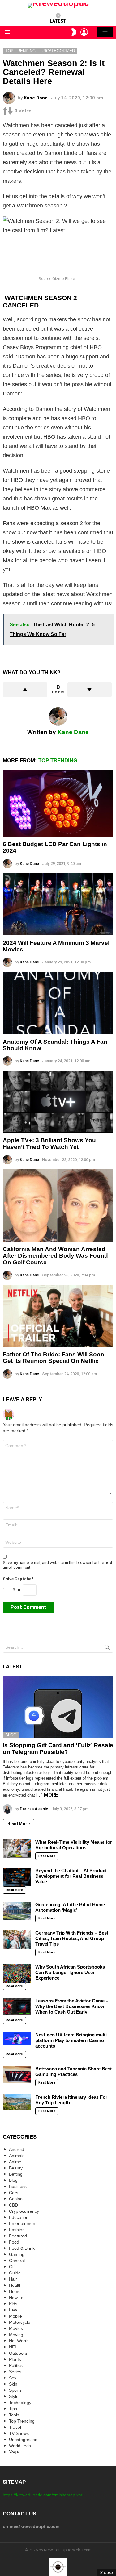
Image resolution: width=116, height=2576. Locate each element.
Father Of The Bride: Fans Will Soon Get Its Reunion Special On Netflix (54, 1358)
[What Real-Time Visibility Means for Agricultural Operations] (17, 1849)
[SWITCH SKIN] (74, 32)
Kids (13, 2304)
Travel (15, 2427)
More (51, 1795)
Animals (17, 2156)
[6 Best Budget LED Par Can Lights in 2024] (58, 803)
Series (15, 2372)
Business (18, 2186)
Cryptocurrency (24, 2211)
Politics (16, 2365)
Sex (13, 2378)
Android (17, 2149)
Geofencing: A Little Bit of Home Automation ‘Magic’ (70, 1907)
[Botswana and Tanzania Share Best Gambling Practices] (17, 2075)
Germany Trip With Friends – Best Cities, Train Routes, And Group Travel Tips (72, 1938)
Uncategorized (23, 2440)
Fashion (17, 2230)
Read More (19, 1824)
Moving (16, 2335)
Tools (14, 2415)
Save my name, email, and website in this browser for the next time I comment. (58, 1565)
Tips (13, 2409)
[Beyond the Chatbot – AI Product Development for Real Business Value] (17, 1877)
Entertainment (23, 2223)
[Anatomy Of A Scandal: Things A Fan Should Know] (58, 1003)
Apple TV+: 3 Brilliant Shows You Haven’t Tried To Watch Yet (49, 1143)
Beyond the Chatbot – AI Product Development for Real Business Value (71, 1876)
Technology (20, 2403)
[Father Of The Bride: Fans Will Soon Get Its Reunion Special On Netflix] (58, 1316)
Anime (15, 2162)
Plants (15, 2359)
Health (15, 2285)
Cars (14, 2193)
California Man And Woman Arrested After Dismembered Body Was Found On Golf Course (55, 1256)
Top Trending (58, 760)
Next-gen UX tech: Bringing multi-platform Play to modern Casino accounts (72, 2040)
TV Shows (19, 2433)
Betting (16, 2174)
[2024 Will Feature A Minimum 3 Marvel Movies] (58, 904)
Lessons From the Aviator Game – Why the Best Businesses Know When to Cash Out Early (72, 2006)
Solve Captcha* (18, 1579)
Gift (12, 2267)
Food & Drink (22, 2248)
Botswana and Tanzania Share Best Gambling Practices (73, 2071)
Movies (16, 2328)
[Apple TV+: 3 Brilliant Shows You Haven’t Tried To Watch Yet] (58, 1102)
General (17, 2261)
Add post (105, 32)
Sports (15, 2390)
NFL (13, 2347)
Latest (58, 21)
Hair (13, 2279)
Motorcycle (20, 2322)
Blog (11, 1735)
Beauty (16, 2168)
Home (15, 2291)
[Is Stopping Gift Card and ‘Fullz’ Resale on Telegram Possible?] (58, 1708)
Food (14, 2242)
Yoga (14, 2452)
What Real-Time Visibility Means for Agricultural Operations (74, 1845)
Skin (13, 2384)
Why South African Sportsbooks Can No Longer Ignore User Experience (70, 1972)
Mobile (15, 2316)
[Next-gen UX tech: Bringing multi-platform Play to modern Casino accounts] (17, 2038)
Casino (16, 2199)
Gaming (17, 2254)
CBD (13, 2205)
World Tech (20, 2446)
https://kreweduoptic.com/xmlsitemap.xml (43, 2495)
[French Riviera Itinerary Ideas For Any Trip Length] (17, 2102)
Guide (15, 2273)
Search (107, 1648)
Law (13, 2310)
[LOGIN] (84, 32)
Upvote (25, 690)
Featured (18, 2236)
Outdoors (18, 2353)
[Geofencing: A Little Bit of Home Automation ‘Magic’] (17, 1911)
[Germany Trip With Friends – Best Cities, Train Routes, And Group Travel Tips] (17, 1939)
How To (16, 2298)
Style (14, 2396)
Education (19, 2217)
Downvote (90, 690)
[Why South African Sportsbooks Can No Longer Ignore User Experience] (17, 1973)
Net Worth (19, 2341)
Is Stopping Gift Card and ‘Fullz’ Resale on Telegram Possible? (58, 1748)
